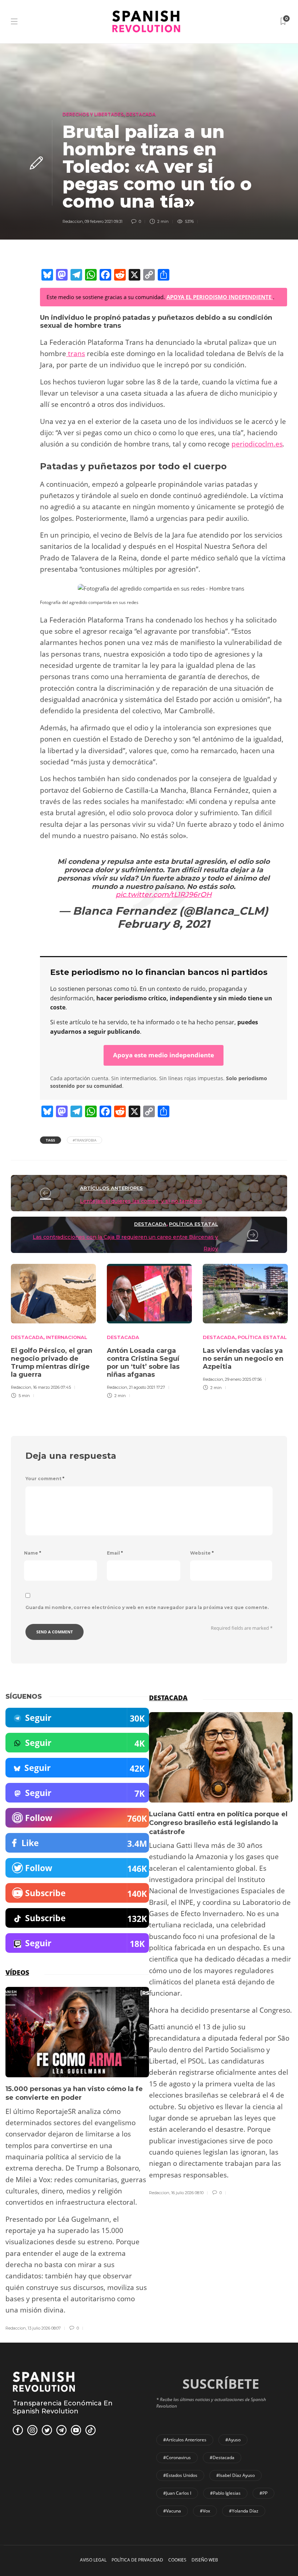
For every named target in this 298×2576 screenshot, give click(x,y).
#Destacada (222, 2457)
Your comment (45, 1479)
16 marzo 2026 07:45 (52, 1387)
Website (202, 1553)
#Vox (205, 2511)
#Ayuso (233, 2440)
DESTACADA (141, 114)
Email (115, 1553)
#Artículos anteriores (185, 2440)
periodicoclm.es (257, 444)
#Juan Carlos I (177, 2493)
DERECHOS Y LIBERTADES (93, 114)
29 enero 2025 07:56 (243, 1379)
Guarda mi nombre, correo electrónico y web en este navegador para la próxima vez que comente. (147, 1607)
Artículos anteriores (111, 1188)
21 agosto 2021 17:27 (147, 1387)
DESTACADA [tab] (168, 1698)
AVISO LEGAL (93, 2560)
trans (76, 354)
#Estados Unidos (180, 2475)
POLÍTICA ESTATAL (194, 1224)
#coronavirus (177, 2457)
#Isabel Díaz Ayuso (235, 2475)
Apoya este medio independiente (164, 1055)
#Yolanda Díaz (244, 2511)
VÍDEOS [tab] (17, 1972)
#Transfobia (84, 1140)
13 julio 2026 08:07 (44, 2328)
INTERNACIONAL (67, 1337)
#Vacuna (172, 2511)
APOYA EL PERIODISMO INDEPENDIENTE (220, 297)
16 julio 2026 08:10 (187, 2193)
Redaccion (73, 221)
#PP (263, 2493)
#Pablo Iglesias (225, 2493)
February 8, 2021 (164, 924)
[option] (53, 1330)
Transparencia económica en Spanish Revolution (63, 2407)
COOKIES (177, 2560)
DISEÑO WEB (205, 2560)
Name (33, 1553)
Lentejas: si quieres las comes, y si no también (141, 1201)
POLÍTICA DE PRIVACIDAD (137, 2560)
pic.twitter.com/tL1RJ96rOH (164, 895)
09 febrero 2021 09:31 (104, 221)
